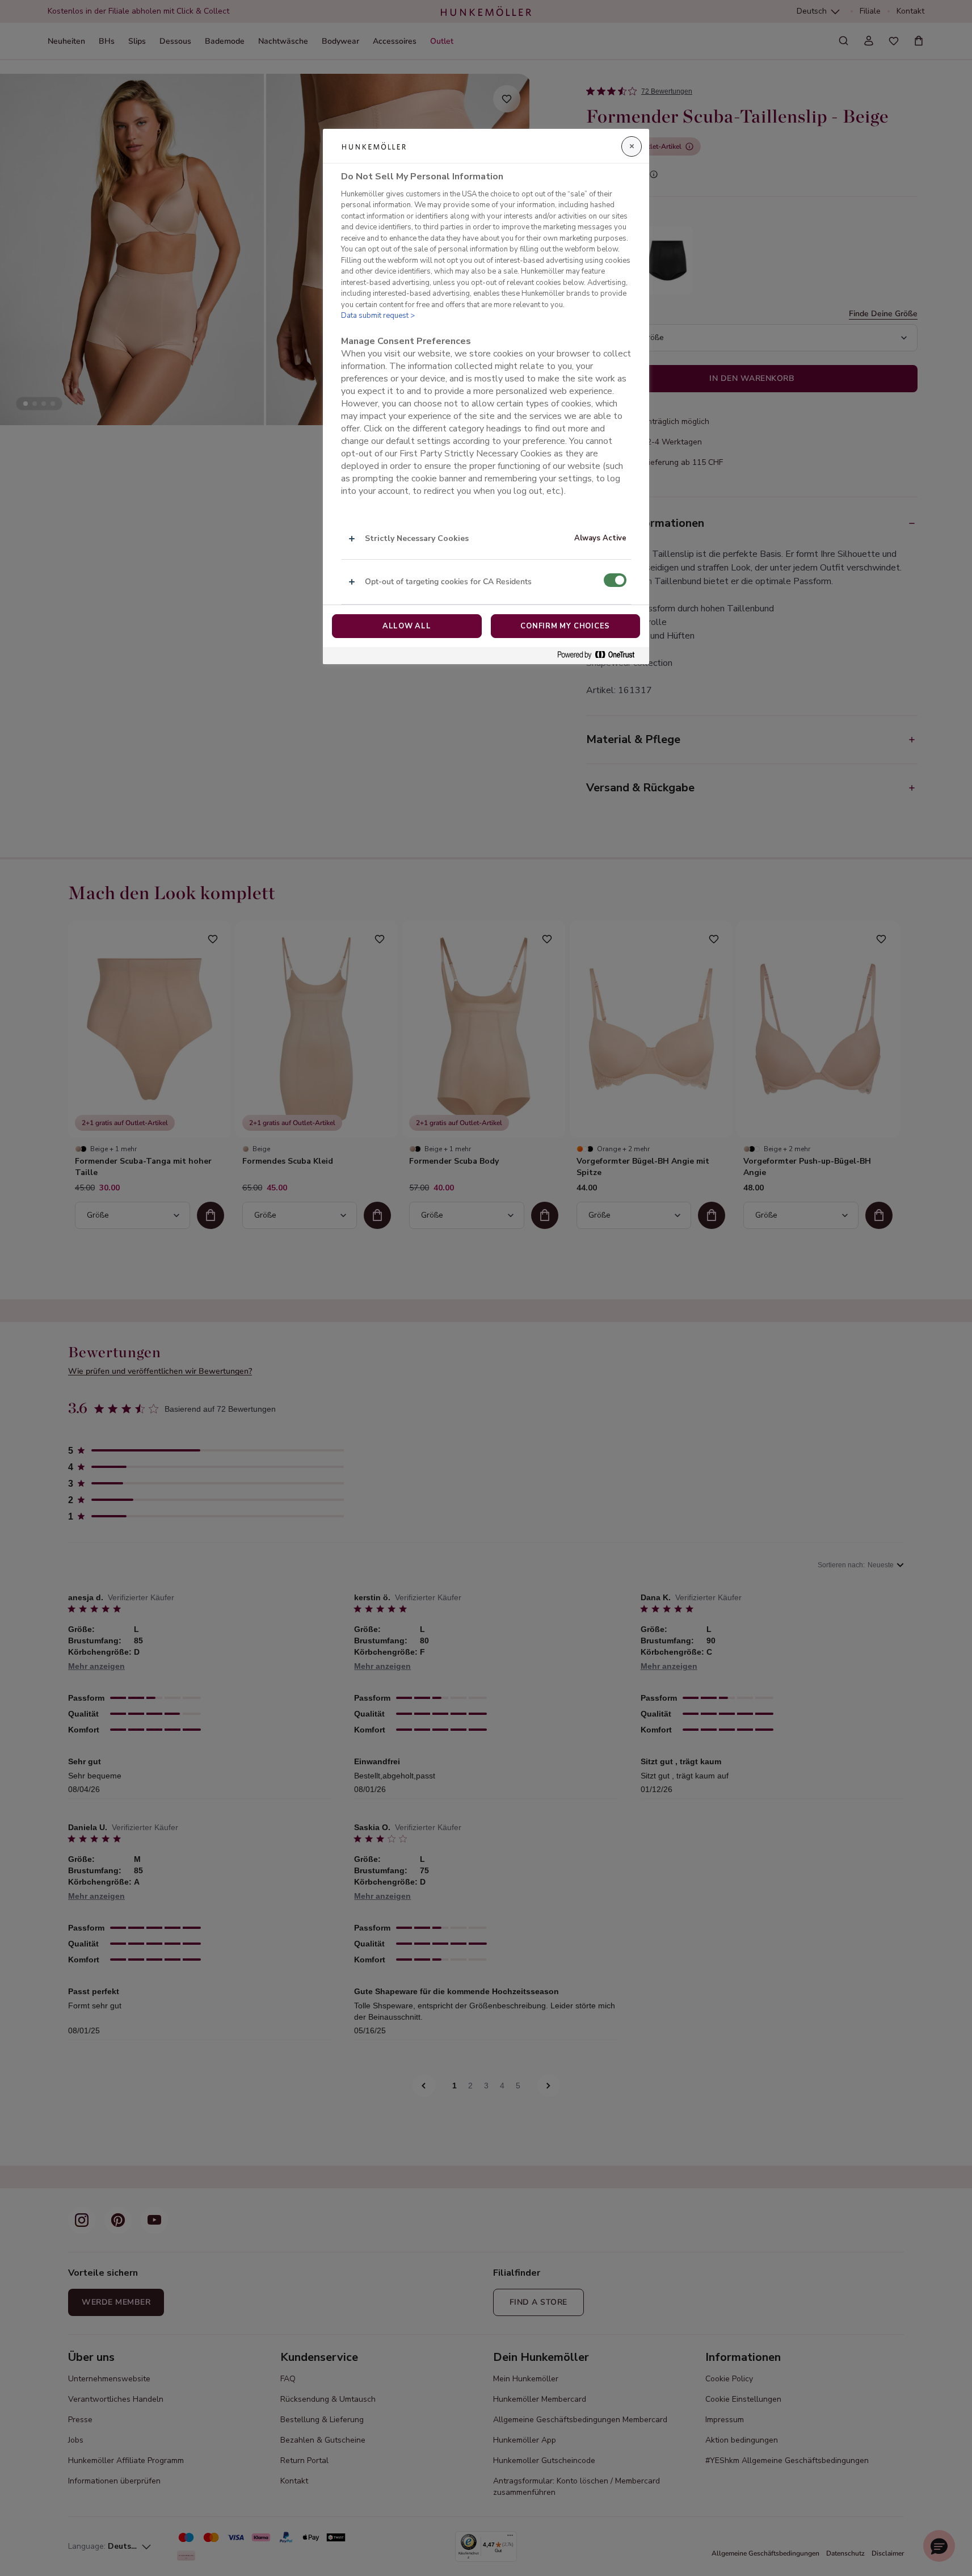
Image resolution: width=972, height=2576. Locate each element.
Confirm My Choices (565, 626)
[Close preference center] (632, 146)
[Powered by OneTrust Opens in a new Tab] (600, 655)
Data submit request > (378, 316)
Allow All (407, 626)
